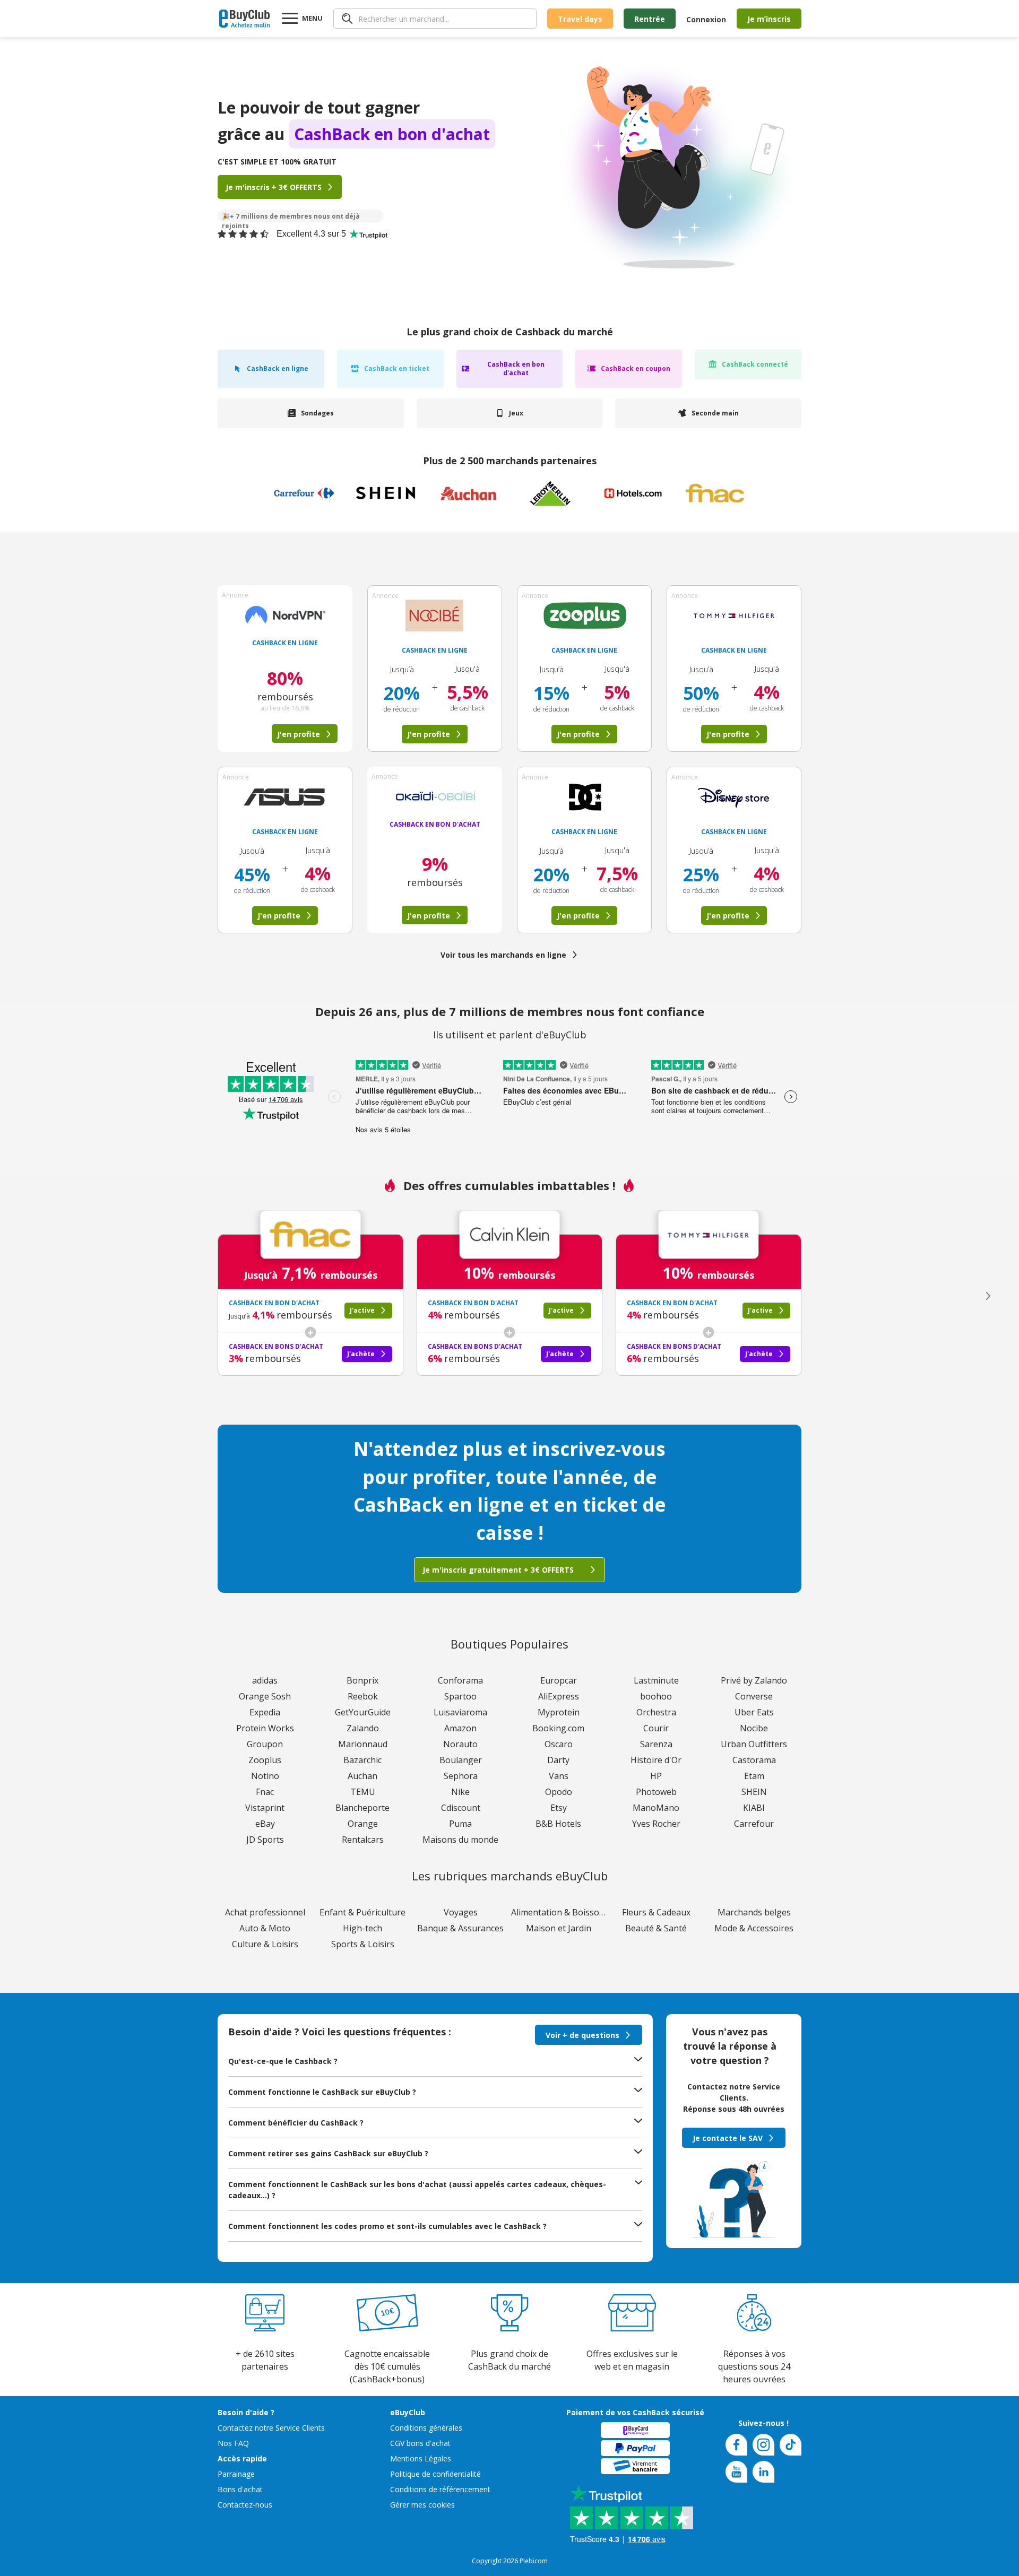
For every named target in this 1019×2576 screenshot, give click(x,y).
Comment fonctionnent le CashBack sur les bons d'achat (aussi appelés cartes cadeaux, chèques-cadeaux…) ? (417, 2190)
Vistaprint (265, 1808)
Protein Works (265, 1728)
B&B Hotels (558, 1824)
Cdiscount (461, 1808)
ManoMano (656, 1808)
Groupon (265, 1744)
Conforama (460, 1680)
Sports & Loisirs (363, 1944)
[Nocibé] (435, 615)
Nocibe (754, 1728)
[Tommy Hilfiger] (734, 615)
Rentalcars (363, 1840)
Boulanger (461, 1760)
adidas (265, 1680)
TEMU (363, 1792)
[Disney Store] (734, 797)
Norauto (460, 1744)
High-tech (362, 1928)
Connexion (706, 19)
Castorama (754, 1760)
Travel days (580, 19)
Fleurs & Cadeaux (656, 1912)
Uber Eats (754, 1712)
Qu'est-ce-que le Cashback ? (283, 2061)
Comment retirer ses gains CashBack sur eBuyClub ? (328, 2153)
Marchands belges (754, 1912)
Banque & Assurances (460, 1928)
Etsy (559, 1808)
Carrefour (754, 1824)
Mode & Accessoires (754, 1928)
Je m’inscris (769, 19)
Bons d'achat (240, 2489)
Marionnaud (363, 1744)
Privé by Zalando (754, 1680)
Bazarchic (362, 1760)
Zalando (363, 1728)
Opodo (559, 1792)
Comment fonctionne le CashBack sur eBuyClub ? (322, 2092)
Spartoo (460, 1696)
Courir (656, 1728)
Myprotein (559, 1712)
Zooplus (265, 1760)
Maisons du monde (460, 1840)
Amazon (460, 1728)
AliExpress (559, 1696)
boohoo (656, 1696)
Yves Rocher (656, 1824)
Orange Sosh (265, 1696)
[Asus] (285, 797)
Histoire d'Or (656, 1760)
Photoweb (656, 1792)
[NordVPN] (285, 615)
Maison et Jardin (559, 1928)
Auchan (362, 1776)
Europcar (559, 1680)
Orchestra (656, 1712)
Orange (363, 1824)
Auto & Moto (265, 1928)
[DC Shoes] (584, 797)
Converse (754, 1696)
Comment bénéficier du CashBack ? (296, 2123)
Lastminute (656, 1680)
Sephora (461, 1776)
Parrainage (236, 2474)
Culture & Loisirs (265, 1944)
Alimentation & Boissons (558, 1912)
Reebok (363, 1696)
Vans (559, 1776)
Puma (460, 1824)
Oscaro (559, 1744)
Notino (265, 1776)
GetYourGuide (363, 1712)
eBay (265, 1824)
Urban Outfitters (754, 1744)
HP (656, 1776)
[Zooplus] (584, 615)
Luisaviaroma (460, 1712)
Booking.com (558, 1728)
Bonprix (362, 1680)
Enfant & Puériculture (362, 1912)
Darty (558, 1760)
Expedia (265, 1712)
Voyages (461, 1912)
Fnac (265, 1792)
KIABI (754, 1808)
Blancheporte (362, 1808)
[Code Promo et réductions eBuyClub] (244, 19)
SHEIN (754, 1792)
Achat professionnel (265, 1912)
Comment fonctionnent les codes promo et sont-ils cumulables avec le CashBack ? (387, 2226)
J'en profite (429, 734)
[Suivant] (988, 1296)
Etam (754, 1776)
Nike (460, 1792)
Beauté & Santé (656, 1928)
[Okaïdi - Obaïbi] (435, 796)
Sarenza (656, 1744)
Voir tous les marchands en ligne (503, 955)
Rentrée (650, 19)
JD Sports (265, 1840)
